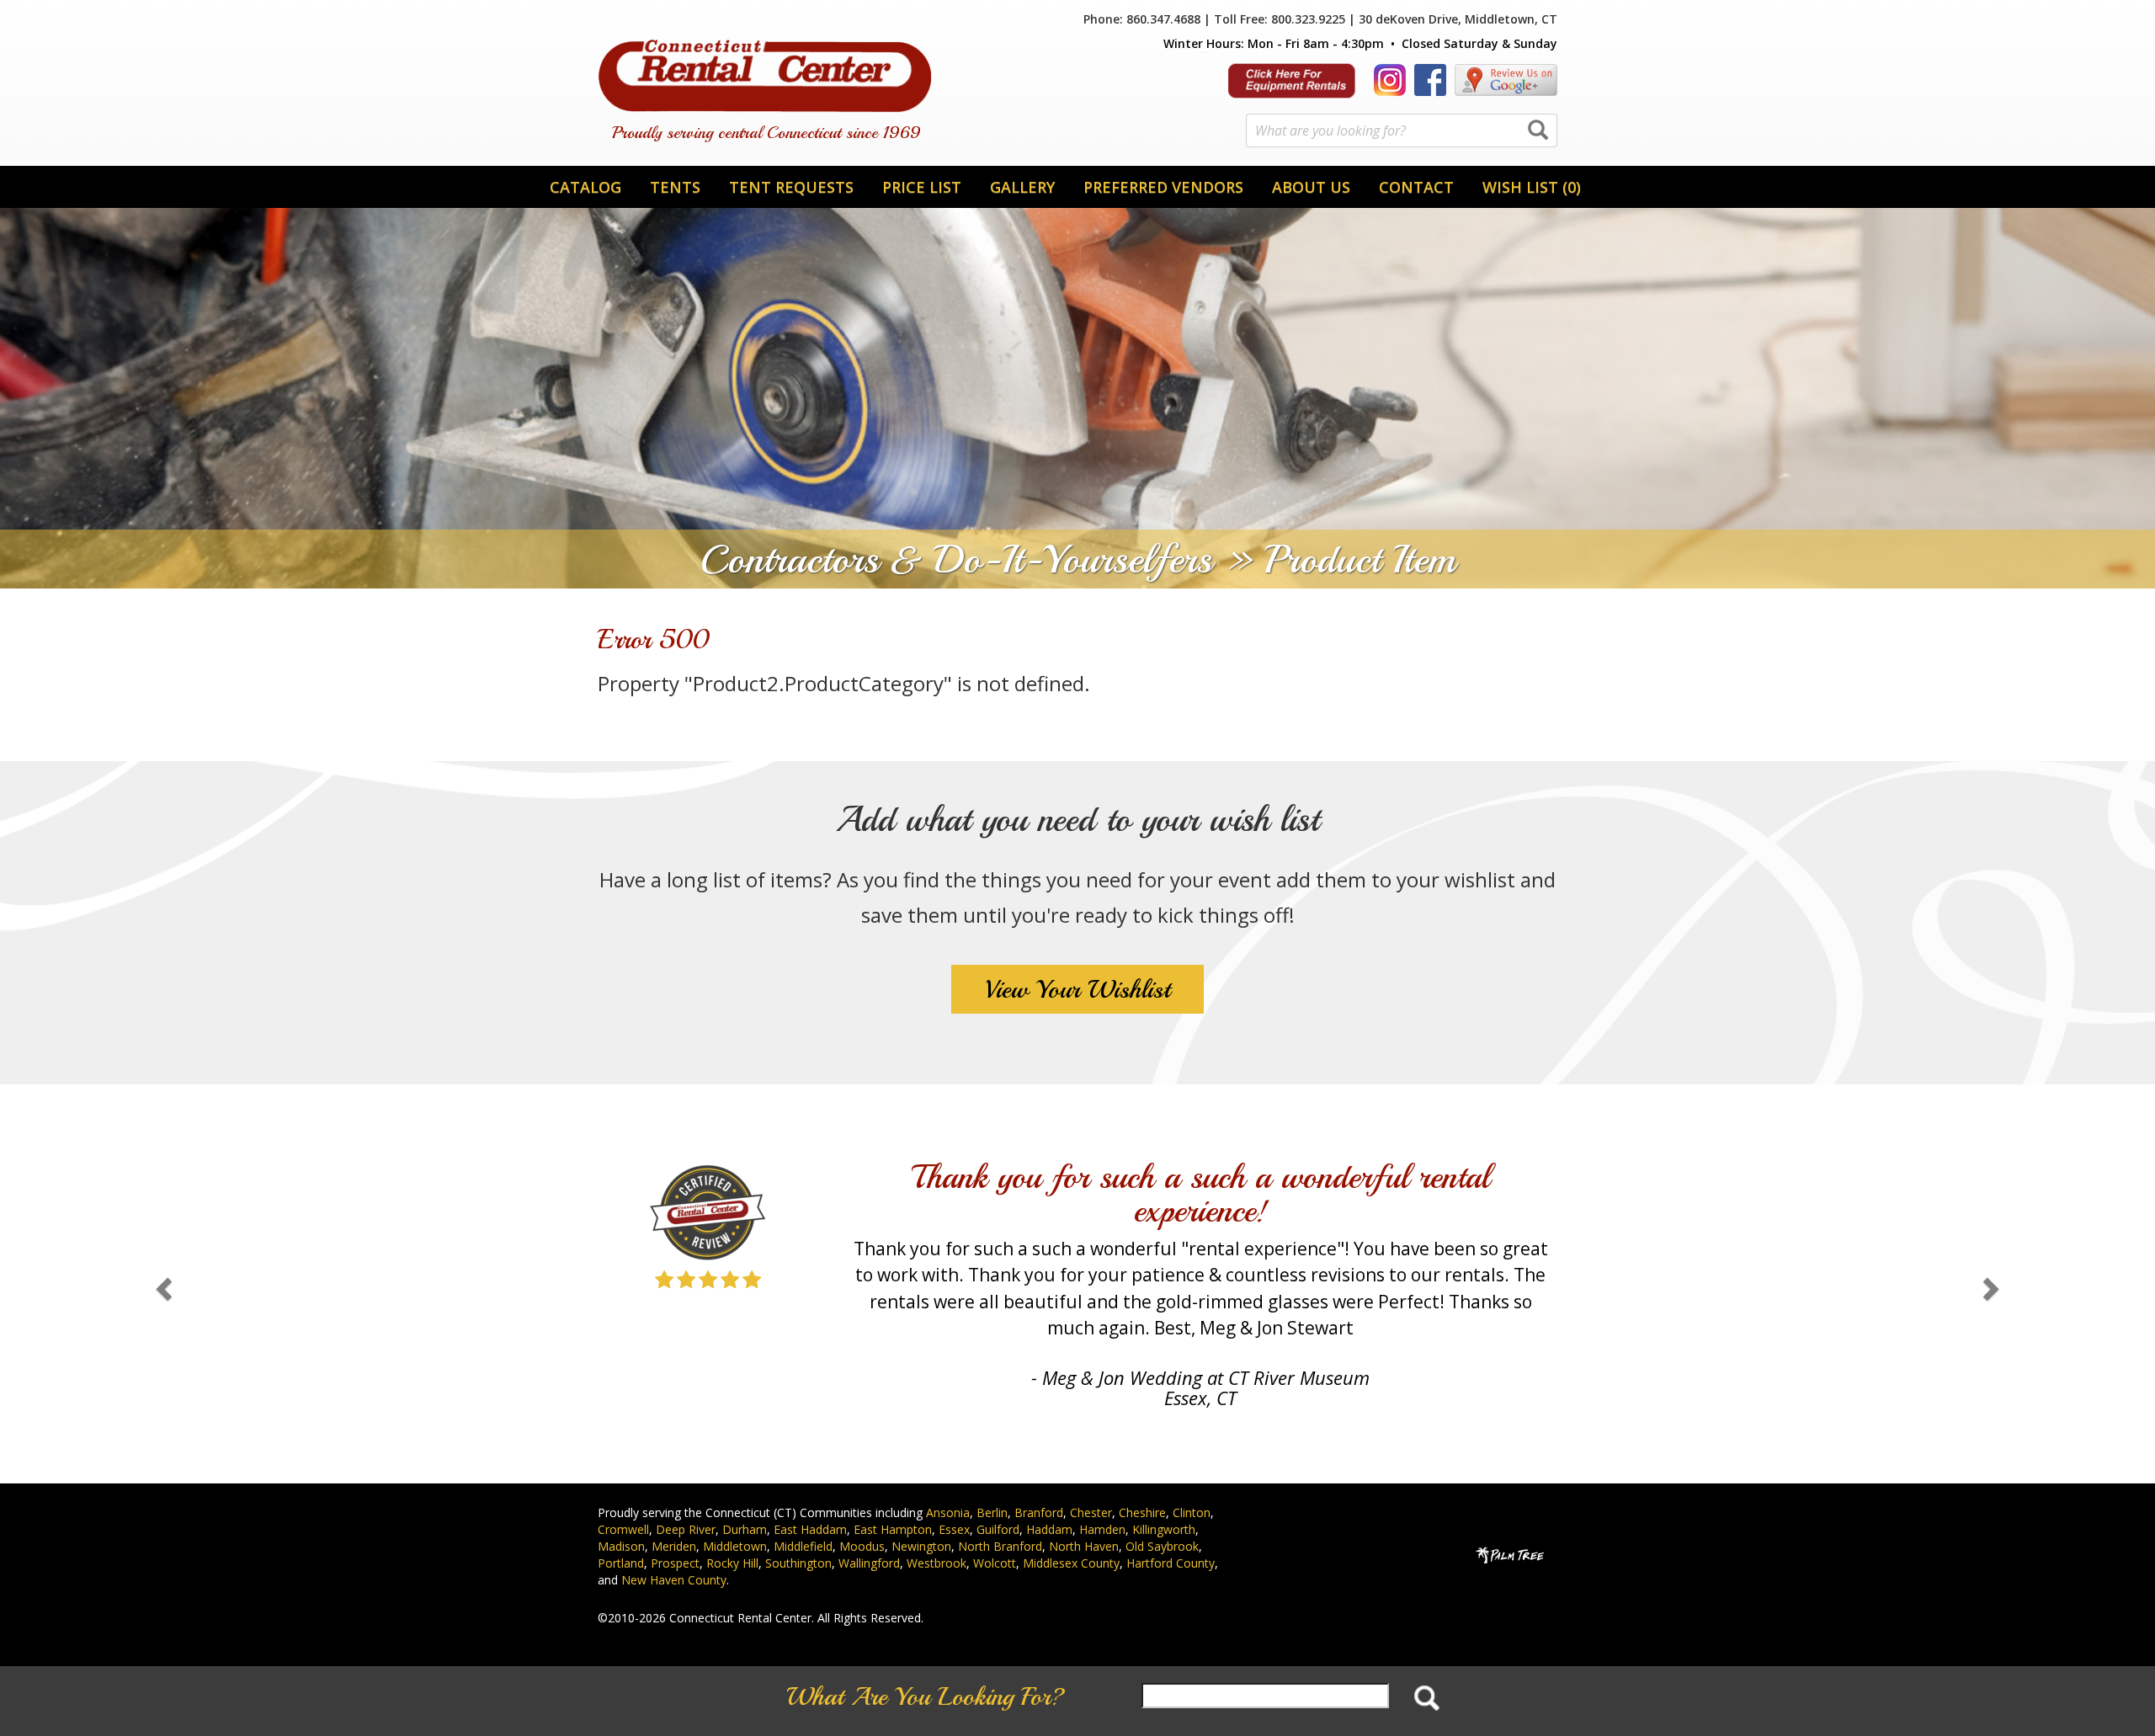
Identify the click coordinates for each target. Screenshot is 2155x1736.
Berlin (992, 1512)
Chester (1091, 1512)
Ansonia (948, 1512)
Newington (921, 1546)
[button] (162, 1284)
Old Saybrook (1162, 1546)
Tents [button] (675, 187)
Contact (1416, 187)
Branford (1039, 1512)
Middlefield (803, 1546)
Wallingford (869, 1563)
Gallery (1022, 187)
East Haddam (810, 1529)
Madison (621, 1546)
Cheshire (1142, 1512)
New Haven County (674, 1580)
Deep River (686, 1529)
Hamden (1102, 1529)
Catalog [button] (585, 187)
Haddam (1049, 1529)
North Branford (1000, 1546)
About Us (1311, 187)
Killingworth (1164, 1529)
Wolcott (995, 1563)
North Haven (1084, 1546)
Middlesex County (1071, 1563)
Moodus (862, 1546)
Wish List (1532, 187)
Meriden (674, 1546)
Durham (745, 1529)
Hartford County (1171, 1563)
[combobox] (1402, 130)
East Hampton (893, 1529)
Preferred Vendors (1163, 187)
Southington (798, 1563)
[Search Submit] (1538, 131)
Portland (621, 1563)
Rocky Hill (732, 1563)
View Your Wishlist (1077, 989)
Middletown (735, 1546)
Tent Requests (791, 187)
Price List (922, 187)
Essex (954, 1529)
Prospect (675, 1563)
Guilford (998, 1529)
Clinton (1192, 1512)
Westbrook (936, 1563)
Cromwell (623, 1529)
